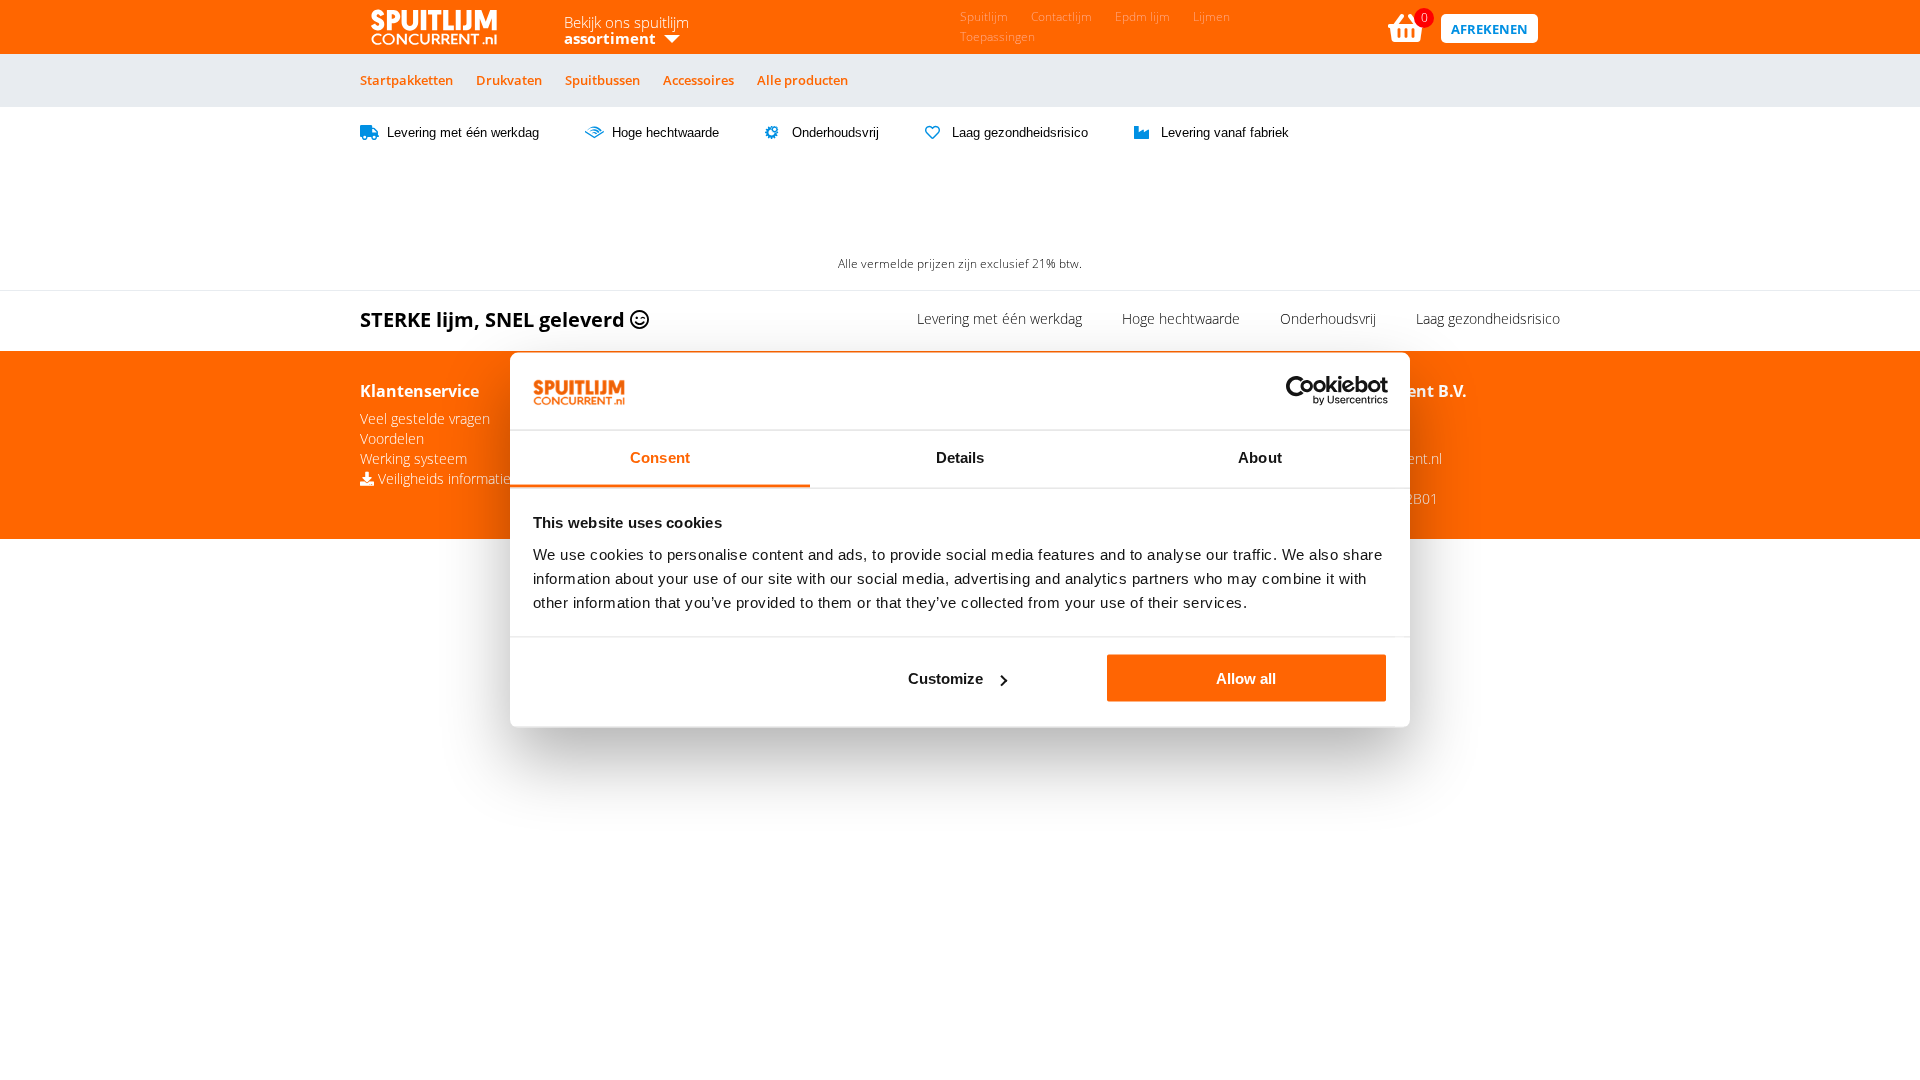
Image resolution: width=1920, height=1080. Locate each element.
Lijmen (1211, 16)
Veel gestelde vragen (425, 418)
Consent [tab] (660, 456)
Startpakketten (406, 80)
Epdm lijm (1142, 16)
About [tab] (1260, 456)
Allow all (1246, 678)
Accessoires (698, 80)
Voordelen (392, 438)
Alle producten (802, 80)
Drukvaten (509, 80)
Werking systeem (413, 458)
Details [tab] (960, 456)
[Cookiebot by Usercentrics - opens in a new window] (1300, 391)
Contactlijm (1061, 16)
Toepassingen (997, 36)
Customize (945, 678)
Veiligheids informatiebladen (463, 478)
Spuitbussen (602, 80)
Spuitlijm (984, 16)
